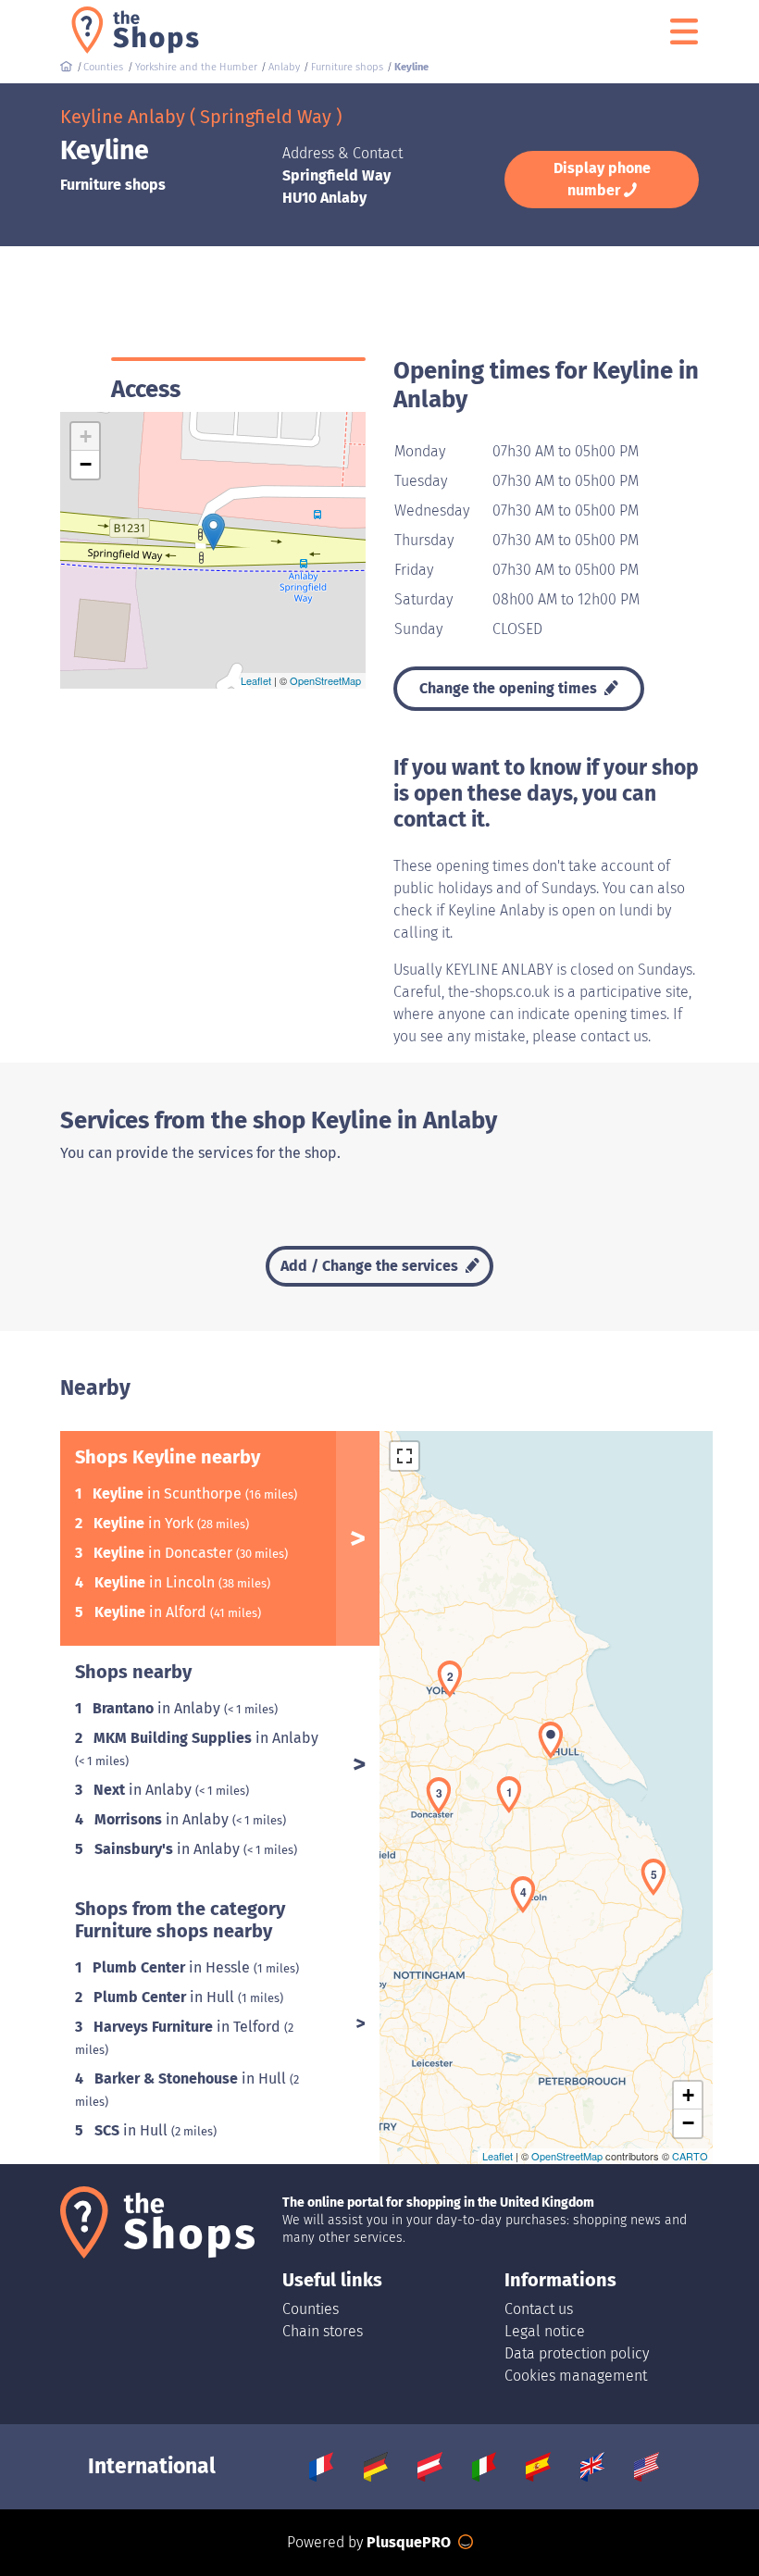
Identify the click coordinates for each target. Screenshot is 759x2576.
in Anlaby (158, 1708)
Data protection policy (577, 2353)
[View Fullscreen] (404, 1456)
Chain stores (323, 2331)
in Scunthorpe (169, 1493)
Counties (311, 2309)
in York (145, 1523)
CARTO (690, 2156)
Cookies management (576, 2376)
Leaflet (256, 680)
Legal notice (545, 2331)
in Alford (152, 1612)
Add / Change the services (371, 1266)
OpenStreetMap (325, 680)
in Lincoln (156, 1582)
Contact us (539, 2309)
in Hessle (173, 1967)
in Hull (166, 1997)
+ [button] (86, 436)
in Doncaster (165, 1553)
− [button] (86, 464)
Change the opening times (510, 688)
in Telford (189, 2027)
